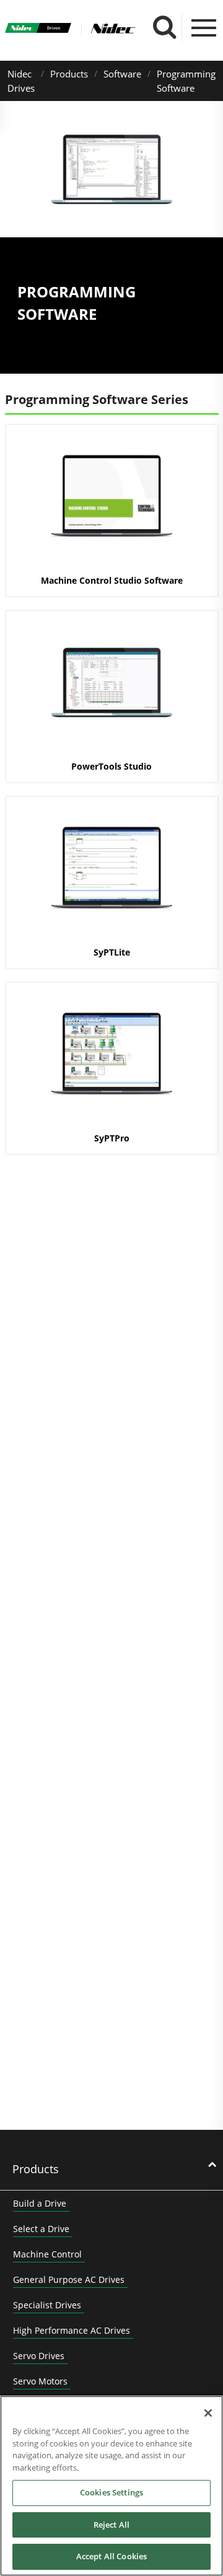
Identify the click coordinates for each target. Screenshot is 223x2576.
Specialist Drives (47, 2305)
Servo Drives (39, 2356)
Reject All (111, 2525)
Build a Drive (40, 2203)
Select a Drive (41, 2229)
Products (69, 74)
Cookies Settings (111, 2492)
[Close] (208, 2413)
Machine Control (47, 2254)
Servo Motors (40, 2381)
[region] (111, 2486)
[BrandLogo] (38, 30)
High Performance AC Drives (72, 2330)
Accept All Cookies (111, 2556)
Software (122, 74)
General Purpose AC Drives (69, 2279)
